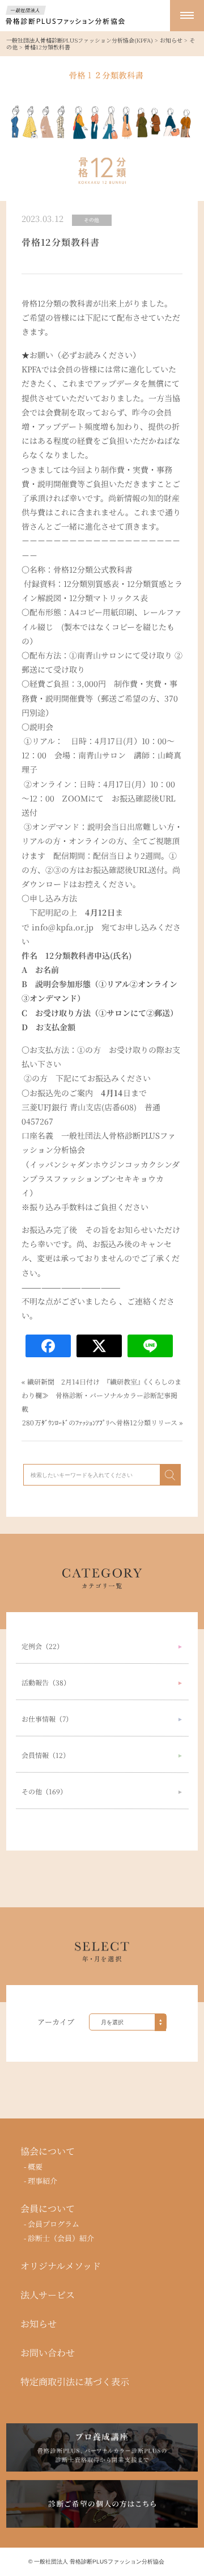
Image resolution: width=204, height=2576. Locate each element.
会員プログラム (54, 2224)
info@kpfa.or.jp (63, 926)
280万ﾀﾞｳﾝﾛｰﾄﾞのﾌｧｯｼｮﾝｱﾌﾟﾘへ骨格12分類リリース (100, 1422)
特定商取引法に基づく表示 (75, 2382)
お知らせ (39, 2324)
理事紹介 (42, 2181)
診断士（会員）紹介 (61, 2238)
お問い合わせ (48, 2353)
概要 (35, 2166)
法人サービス (48, 2295)
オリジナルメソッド (61, 2266)
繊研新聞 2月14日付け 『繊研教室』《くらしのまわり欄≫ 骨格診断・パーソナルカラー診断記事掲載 (101, 1395)
